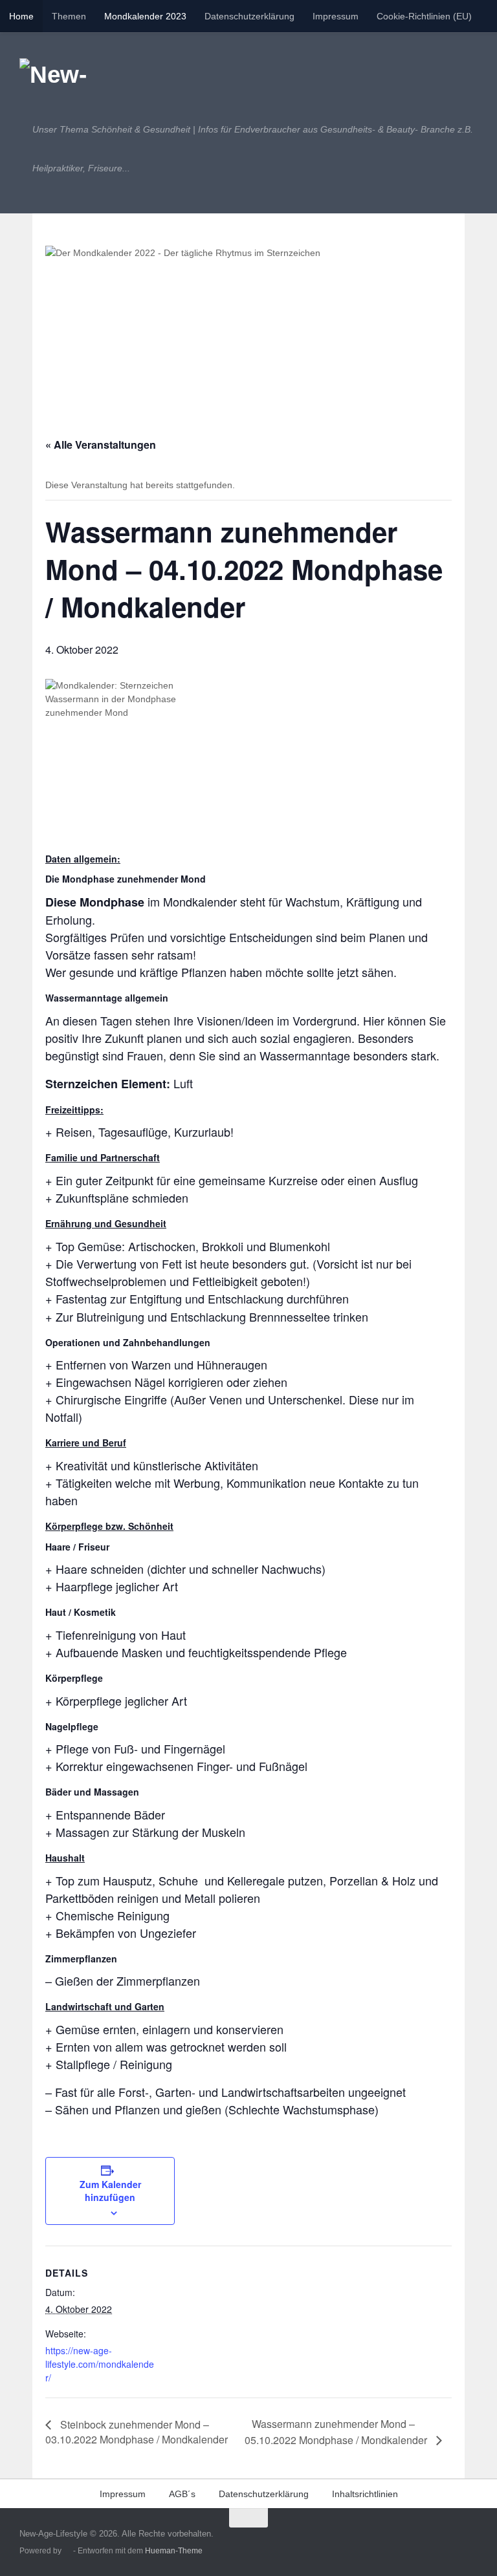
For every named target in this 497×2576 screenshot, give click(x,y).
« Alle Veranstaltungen (101, 445)
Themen (69, 16)
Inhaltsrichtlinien (365, 2494)
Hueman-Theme (174, 2550)
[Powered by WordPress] (67, 2551)
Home (21, 16)
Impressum (336, 16)
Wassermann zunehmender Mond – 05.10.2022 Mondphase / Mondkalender (337, 2432)
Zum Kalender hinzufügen (110, 2191)
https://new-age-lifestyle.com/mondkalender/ (100, 2364)
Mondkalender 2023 (145, 16)
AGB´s (182, 2494)
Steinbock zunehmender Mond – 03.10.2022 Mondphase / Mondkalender (137, 2432)
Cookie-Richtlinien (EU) (424, 16)
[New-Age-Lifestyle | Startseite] (68, 78)
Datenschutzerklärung (249, 16)
